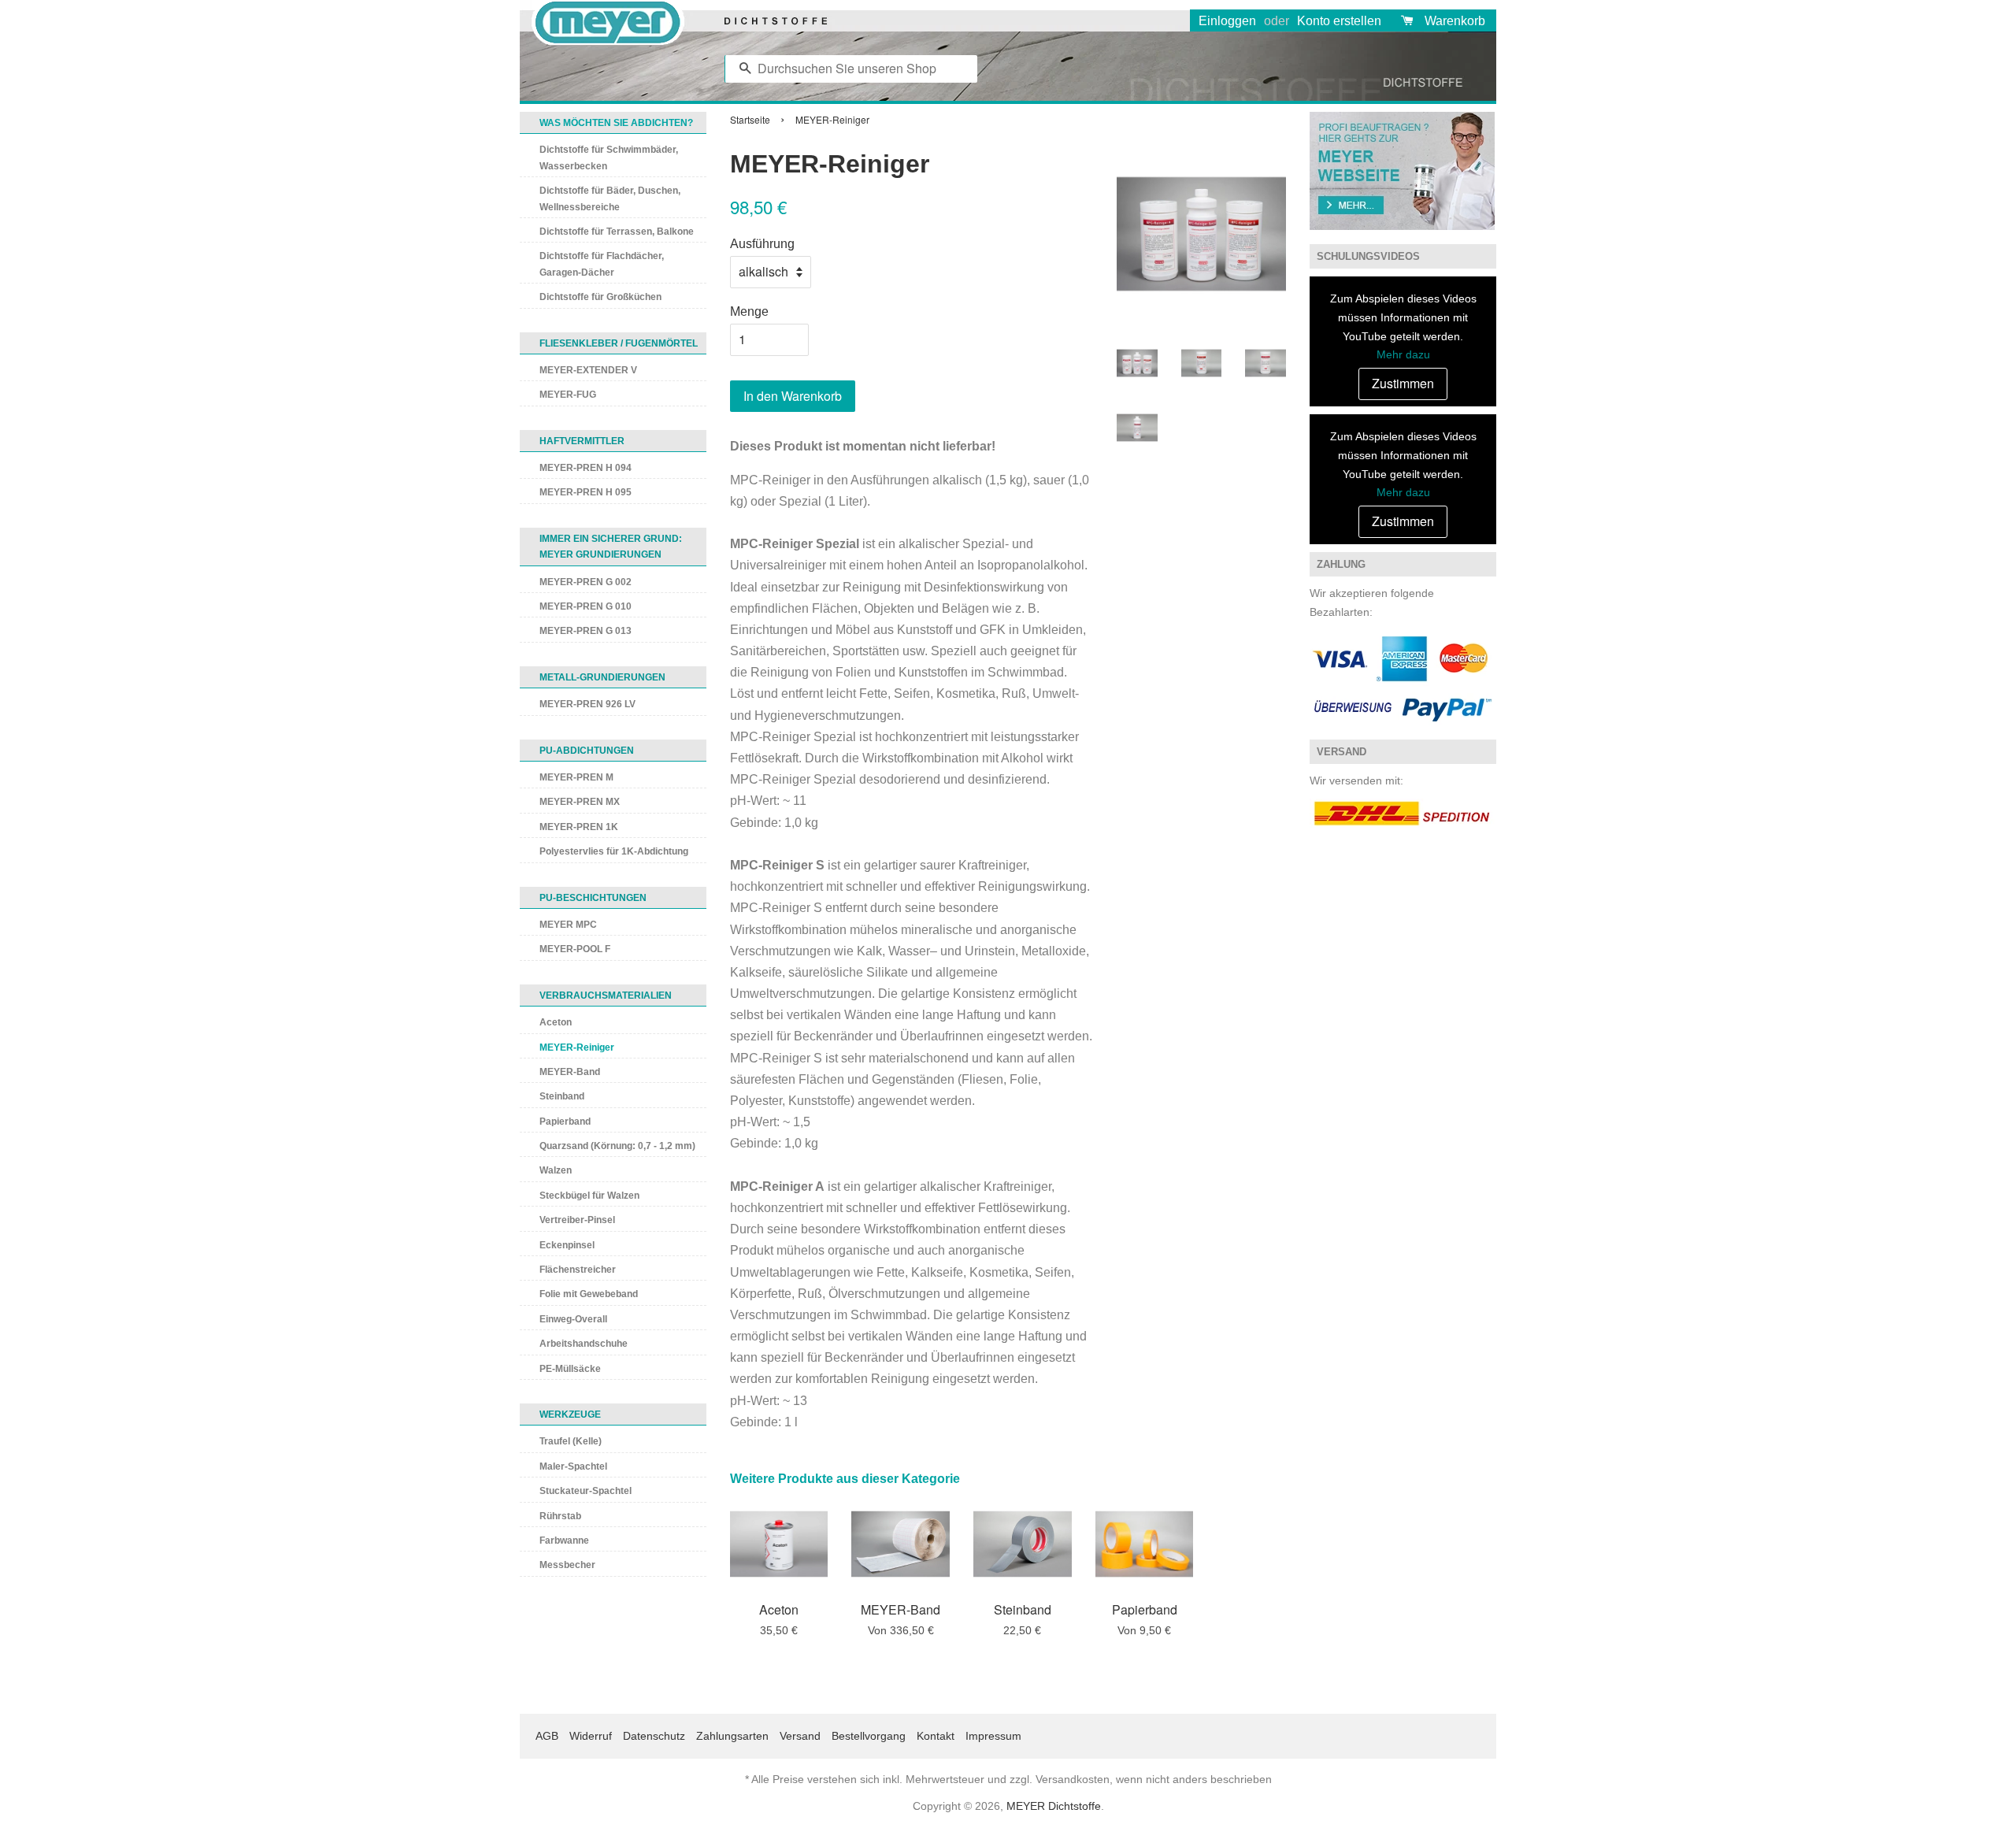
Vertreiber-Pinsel (577, 1220)
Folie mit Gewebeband (589, 1294)
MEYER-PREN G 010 (586, 606)
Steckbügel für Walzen (589, 1196)
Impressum (993, 1736)
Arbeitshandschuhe (584, 1344)
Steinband (562, 1096)
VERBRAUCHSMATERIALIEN (606, 996)
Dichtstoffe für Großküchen (600, 297)
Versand (800, 1736)
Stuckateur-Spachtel (586, 1491)
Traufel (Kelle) (571, 1441)
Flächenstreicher (578, 1270)
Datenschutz (654, 1736)
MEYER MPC (568, 925)
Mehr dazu (1403, 354)
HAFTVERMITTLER (582, 441)
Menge (749, 311)
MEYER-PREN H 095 (586, 492)
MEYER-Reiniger (577, 1047)
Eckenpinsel (567, 1245)
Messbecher (567, 1565)
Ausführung (762, 244)
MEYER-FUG (568, 395)
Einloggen (1227, 21)
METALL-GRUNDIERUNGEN (602, 677)
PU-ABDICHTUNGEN (587, 751)
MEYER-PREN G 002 (586, 582)
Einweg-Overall (573, 1319)
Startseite (750, 119)
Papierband (565, 1122)
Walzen (556, 1170)
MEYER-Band (570, 1072)
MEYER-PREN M (576, 777)
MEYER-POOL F (575, 949)
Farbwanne (564, 1541)
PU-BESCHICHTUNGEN (593, 898)
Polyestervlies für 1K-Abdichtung (614, 851)
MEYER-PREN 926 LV (587, 704)
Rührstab (560, 1516)
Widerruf (591, 1736)
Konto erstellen (1339, 21)
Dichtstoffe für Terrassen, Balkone (617, 232)
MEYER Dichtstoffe (1054, 1806)
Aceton (556, 1022)
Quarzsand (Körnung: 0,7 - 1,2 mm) (617, 1146)
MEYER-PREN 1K (579, 827)
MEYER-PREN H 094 (586, 468)
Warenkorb (1455, 21)
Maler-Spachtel (573, 1466)
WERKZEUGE (570, 1414)
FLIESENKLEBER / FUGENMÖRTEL (619, 343)
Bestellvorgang (869, 1736)
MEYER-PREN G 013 (586, 631)
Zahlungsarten (732, 1736)
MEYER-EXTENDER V (588, 370)
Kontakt (936, 1736)
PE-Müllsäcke (570, 1369)
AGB (547, 1736)
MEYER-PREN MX (580, 802)
